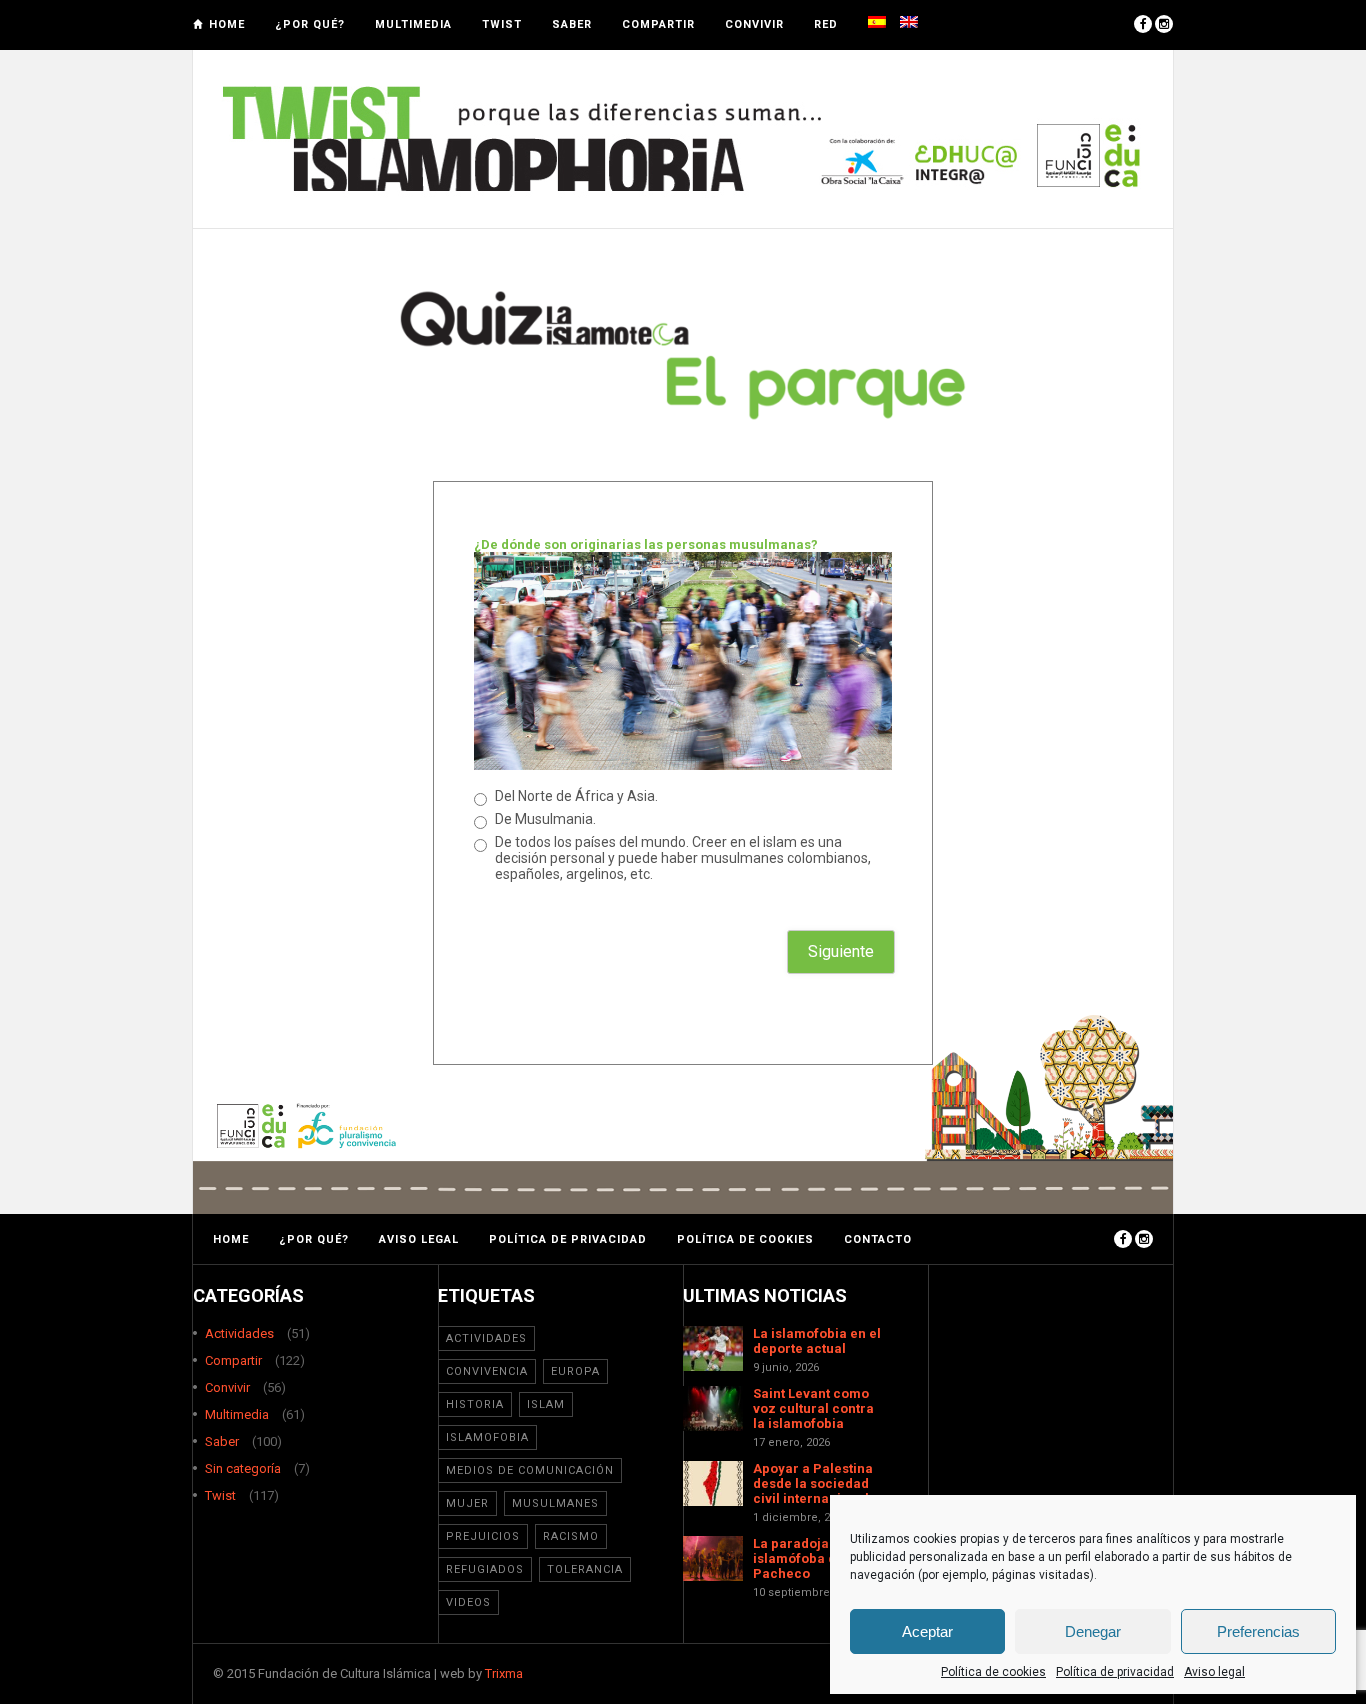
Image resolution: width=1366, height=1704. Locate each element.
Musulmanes (555, 1503)
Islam (546, 1404)
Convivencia (487, 1371)
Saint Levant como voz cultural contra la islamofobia (813, 1408)
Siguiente (841, 951)
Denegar (1093, 1631)
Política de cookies (993, 1672)
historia (475, 1404)
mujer (467, 1503)
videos (468, 1602)
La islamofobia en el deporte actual (817, 1341)
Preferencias (1258, 1631)
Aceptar (927, 1631)
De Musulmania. (545, 819)
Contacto (878, 1239)
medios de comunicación (530, 1470)
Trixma (504, 1673)
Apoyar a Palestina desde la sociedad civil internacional (813, 1483)
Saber (572, 24)
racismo (571, 1536)
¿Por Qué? (310, 24)
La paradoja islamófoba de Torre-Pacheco (820, 1558)
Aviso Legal (419, 1239)
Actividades (239, 1333)
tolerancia (585, 1569)
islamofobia (487, 1437)
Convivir (754, 24)
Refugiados (485, 1569)
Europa (575, 1371)
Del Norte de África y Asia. (576, 796)
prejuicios (483, 1536)
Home (227, 24)
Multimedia (413, 24)
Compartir (658, 24)
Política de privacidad (1115, 1672)
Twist (502, 24)
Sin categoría (243, 1468)
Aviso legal (1214, 1672)
